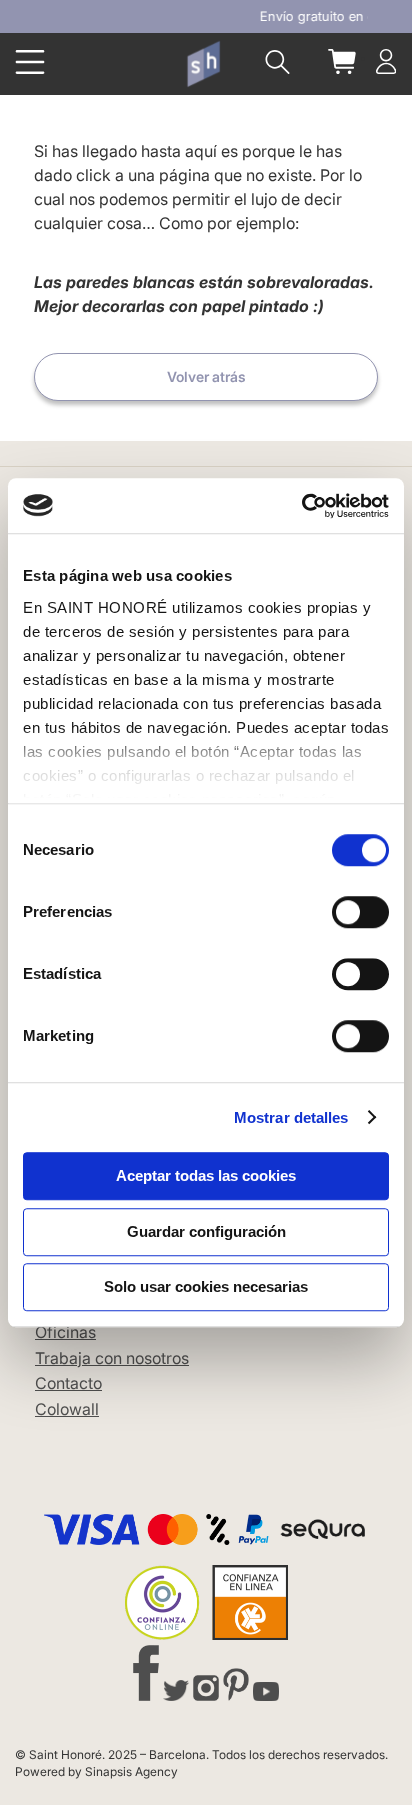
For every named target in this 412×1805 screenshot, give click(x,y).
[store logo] (203, 63)
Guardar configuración (206, 1231)
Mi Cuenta (386, 61)
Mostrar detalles (291, 1117)
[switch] (360, 914)
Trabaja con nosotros (112, 1358)
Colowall (67, 1409)
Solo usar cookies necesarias (206, 1286)
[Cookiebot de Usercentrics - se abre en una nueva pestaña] (301, 506)
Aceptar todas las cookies (206, 1175)
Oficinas (65, 1332)
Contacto (68, 1383)
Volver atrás (206, 376)
